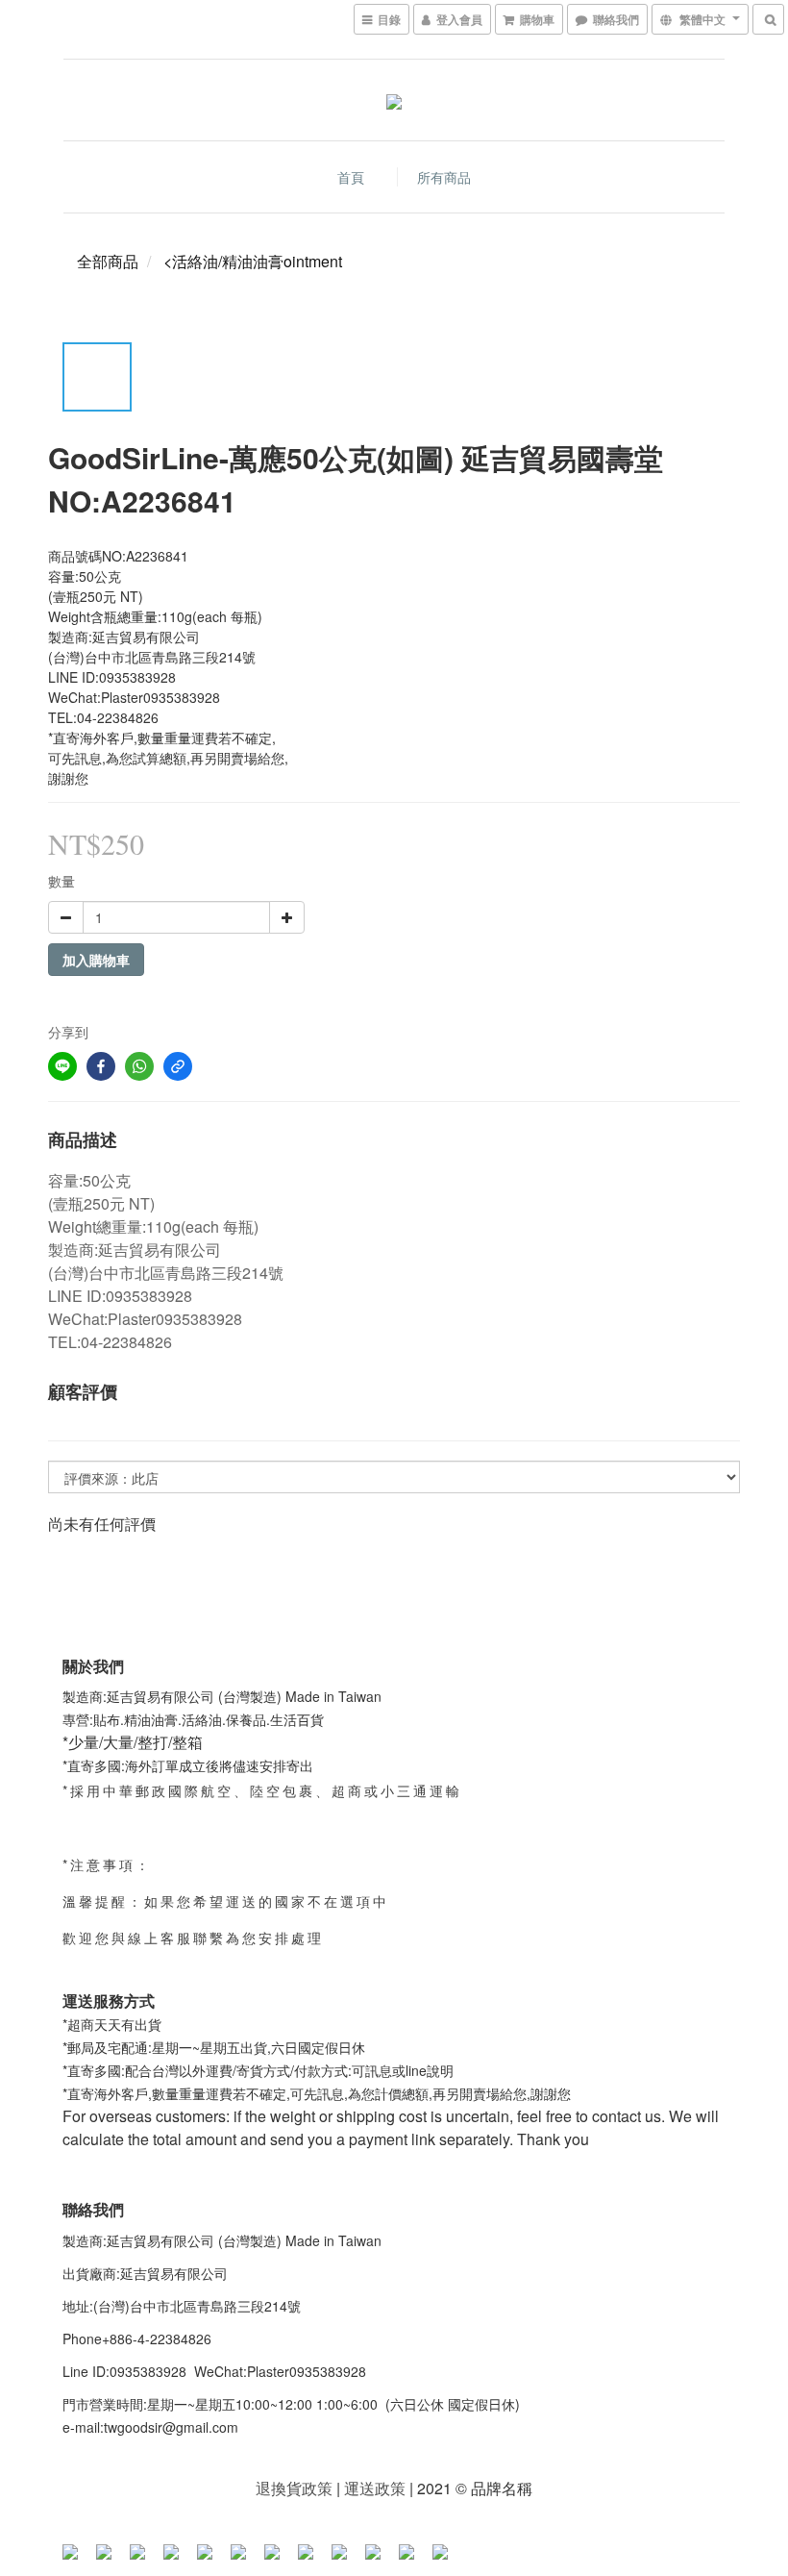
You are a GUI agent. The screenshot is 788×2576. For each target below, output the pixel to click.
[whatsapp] (139, 1066)
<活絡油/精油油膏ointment (253, 261)
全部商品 (108, 261)
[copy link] (178, 1066)
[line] (62, 1066)
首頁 (351, 177)
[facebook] (101, 1066)
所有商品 (444, 177)
